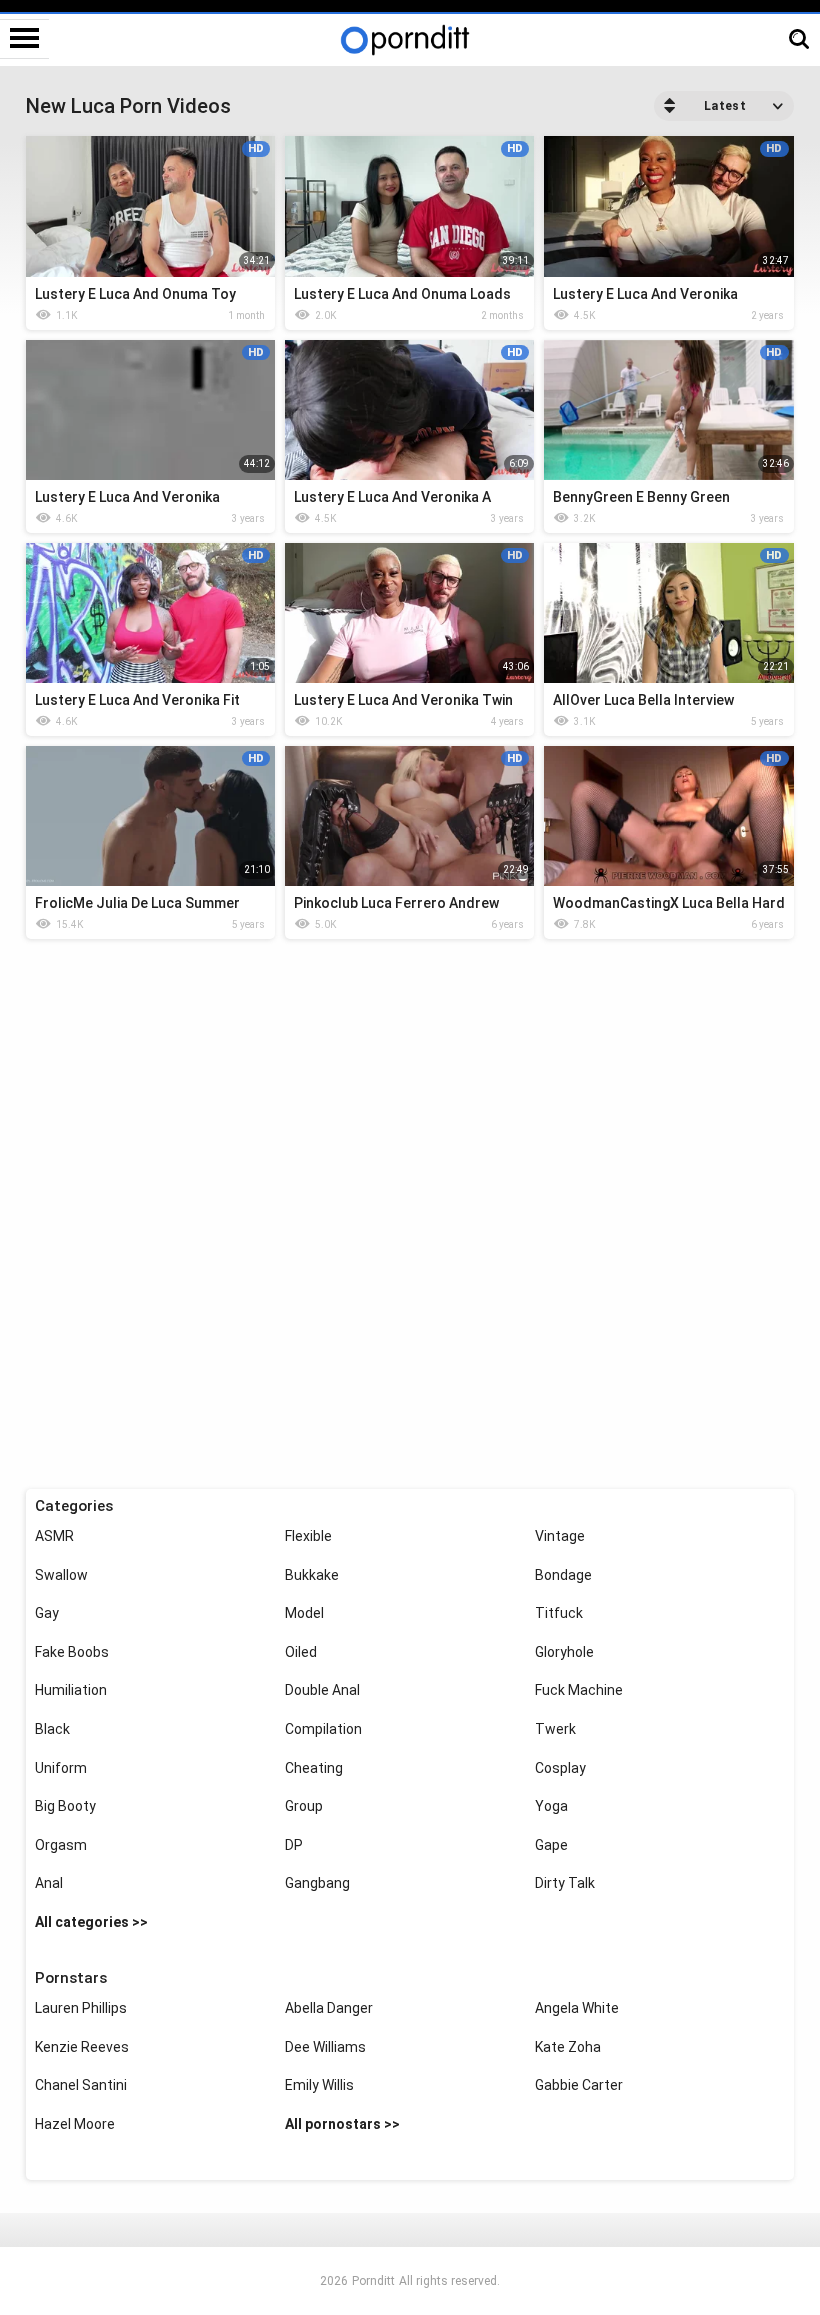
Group (304, 1806)
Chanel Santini (81, 2085)
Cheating (314, 1768)
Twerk (555, 1729)
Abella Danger (329, 2008)
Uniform (61, 1768)
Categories (74, 1506)
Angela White (577, 2008)
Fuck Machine (579, 1690)
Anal (49, 1883)
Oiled (301, 1652)
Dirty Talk (565, 1883)
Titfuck (559, 1613)
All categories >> (91, 1922)
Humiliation (71, 1690)
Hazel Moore (75, 2124)
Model (304, 1613)
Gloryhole (564, 1652)
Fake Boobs (72, 1652)
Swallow (61, 1575)
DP (294, 1845)
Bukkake (312, 1575)
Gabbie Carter (579, 2085)
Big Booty (65, 1806)
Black (52, 1729)
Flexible (308, 1536)
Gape (551, 1845)
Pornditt (373, 2281)
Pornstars (71, 1978)
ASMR (54, 1536)
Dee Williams (325, 2047)
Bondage (563, 1575)
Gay (47, 1613)
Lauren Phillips (81, 2008)
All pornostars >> (342, 2124)
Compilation (323, 1729)
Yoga (551, 1806)
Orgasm (61, 1845)
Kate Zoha (568, 2047)
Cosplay (560, 1768)
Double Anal (322, 1690)
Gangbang (317, 1883)
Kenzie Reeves (82, 2047)
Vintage (560, 1536)
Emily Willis (319, 2085)
